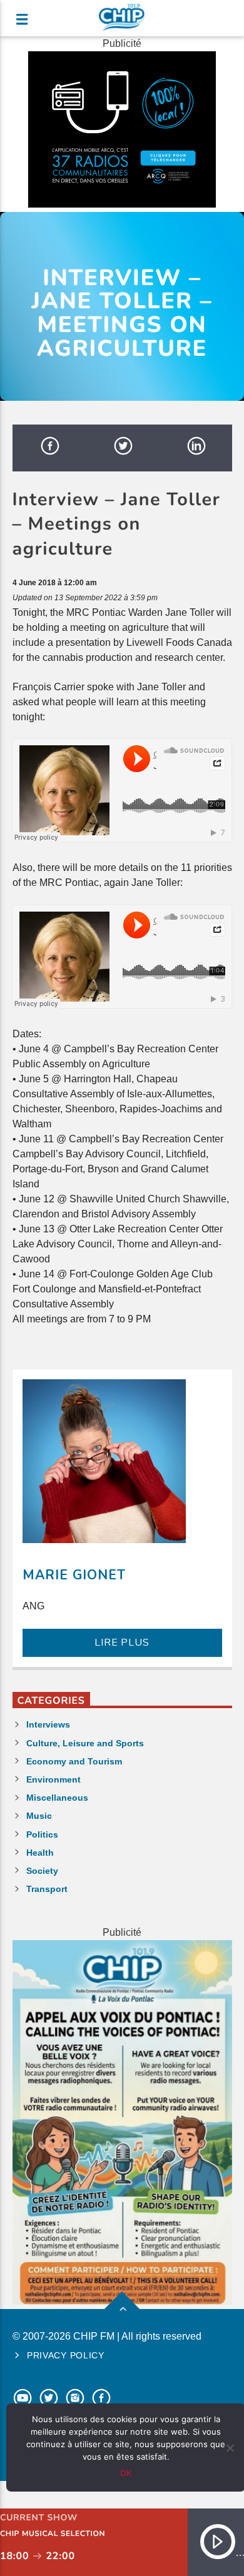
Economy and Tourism (74, 1761)
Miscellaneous (57, 1798)
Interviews (48, 1724)
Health (40, 1853)
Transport (47, 1889)
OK (126, 2473)
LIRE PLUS (122, 1643)
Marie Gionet (74, 1575)
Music (39, 1816)
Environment (53, 1779)
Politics (42, 1834)
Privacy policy (66, 2355)
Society (42, 1871)
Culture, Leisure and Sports (85, 1743)
